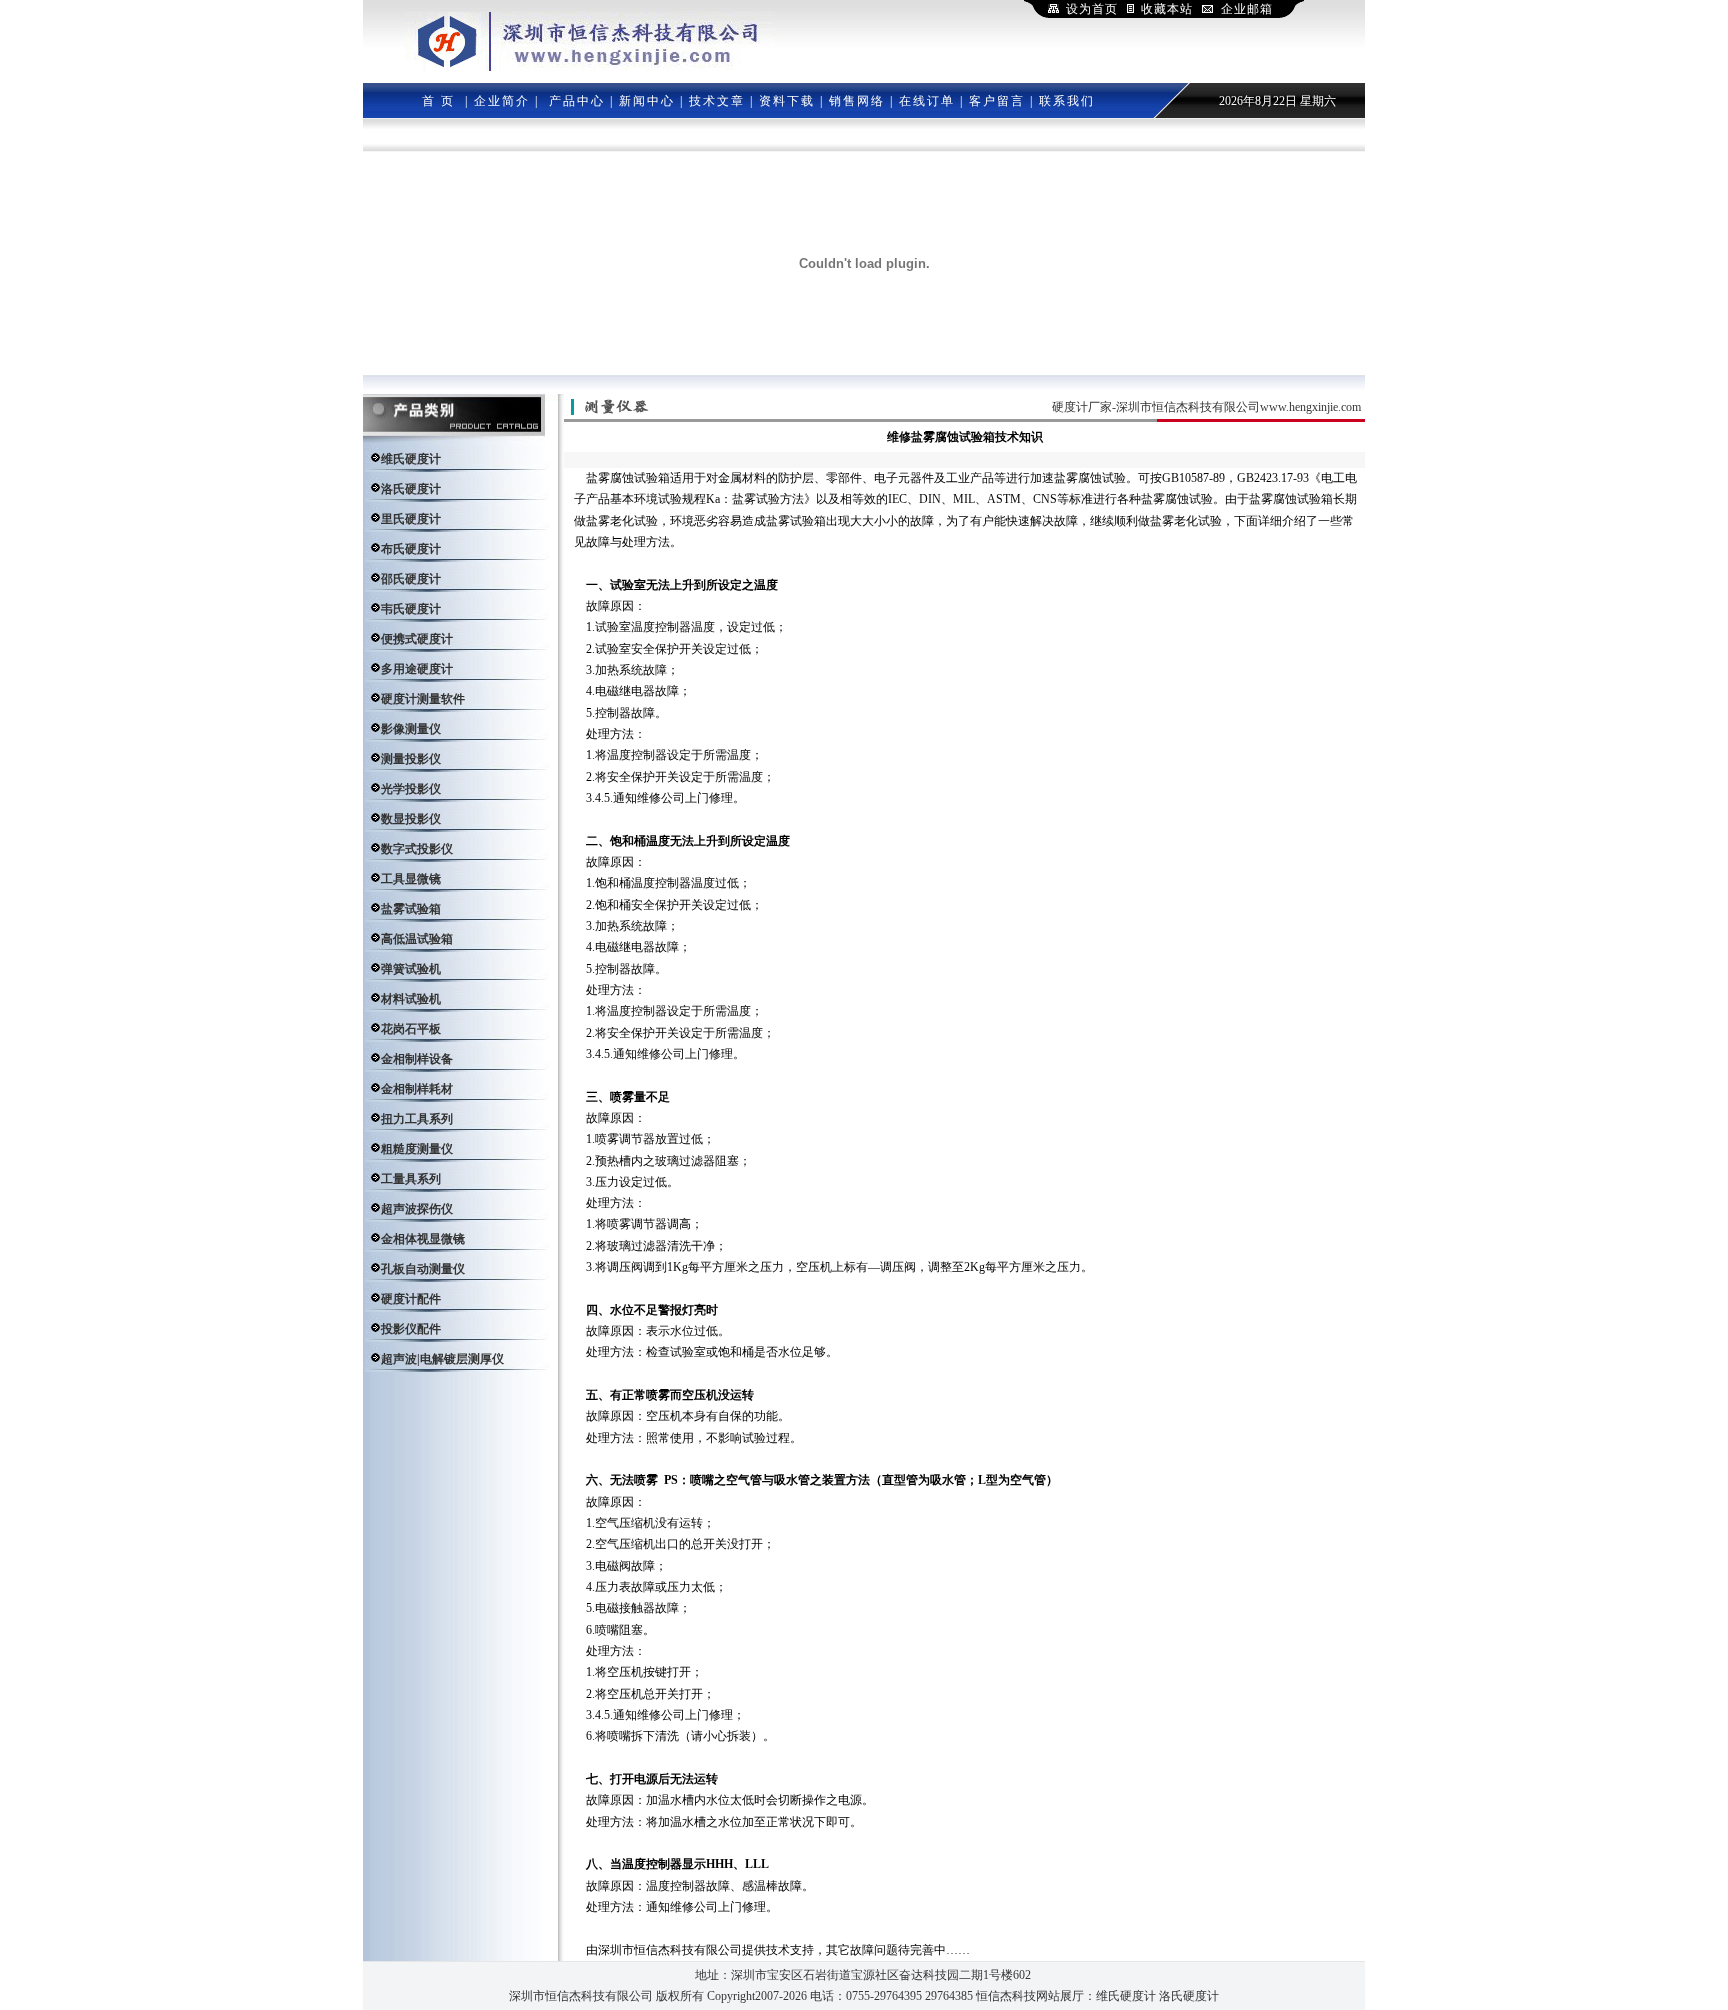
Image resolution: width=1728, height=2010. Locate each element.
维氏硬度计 (1126, 1996)
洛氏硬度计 (1189, 1996)
